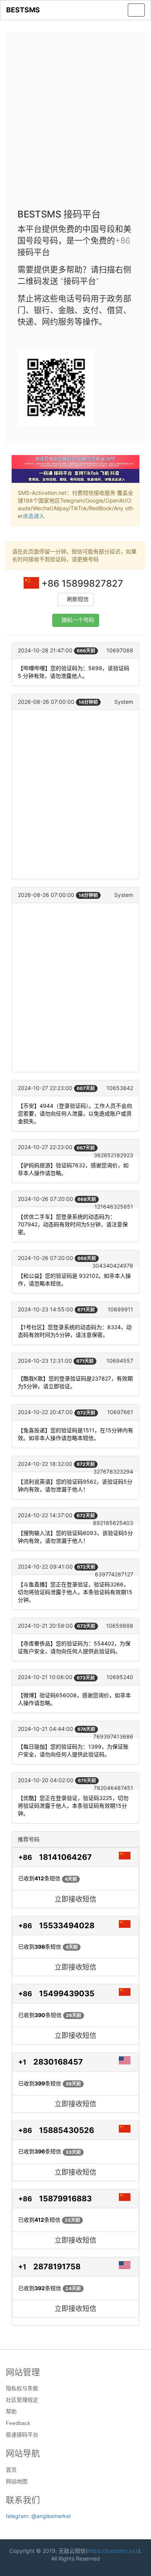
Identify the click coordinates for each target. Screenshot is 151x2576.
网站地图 (17, 2481)
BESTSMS (23, 10)
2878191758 (57, 2267)
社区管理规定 (22, 2400)
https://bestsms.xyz (113, 2551)
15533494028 (67, 1926)
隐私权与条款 (22, 2388)
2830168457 (58, 2062)
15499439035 (67, 1994)
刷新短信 (78, 599)
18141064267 (65, 1857)
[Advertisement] (75, 122)
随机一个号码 (78, 620)
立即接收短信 (75, 1899)
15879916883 (65, 2199)
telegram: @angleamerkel (38, 2516)
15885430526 (67, 2130)
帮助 (11, 2411)
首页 (11, 2470)
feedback (18, 2423)
